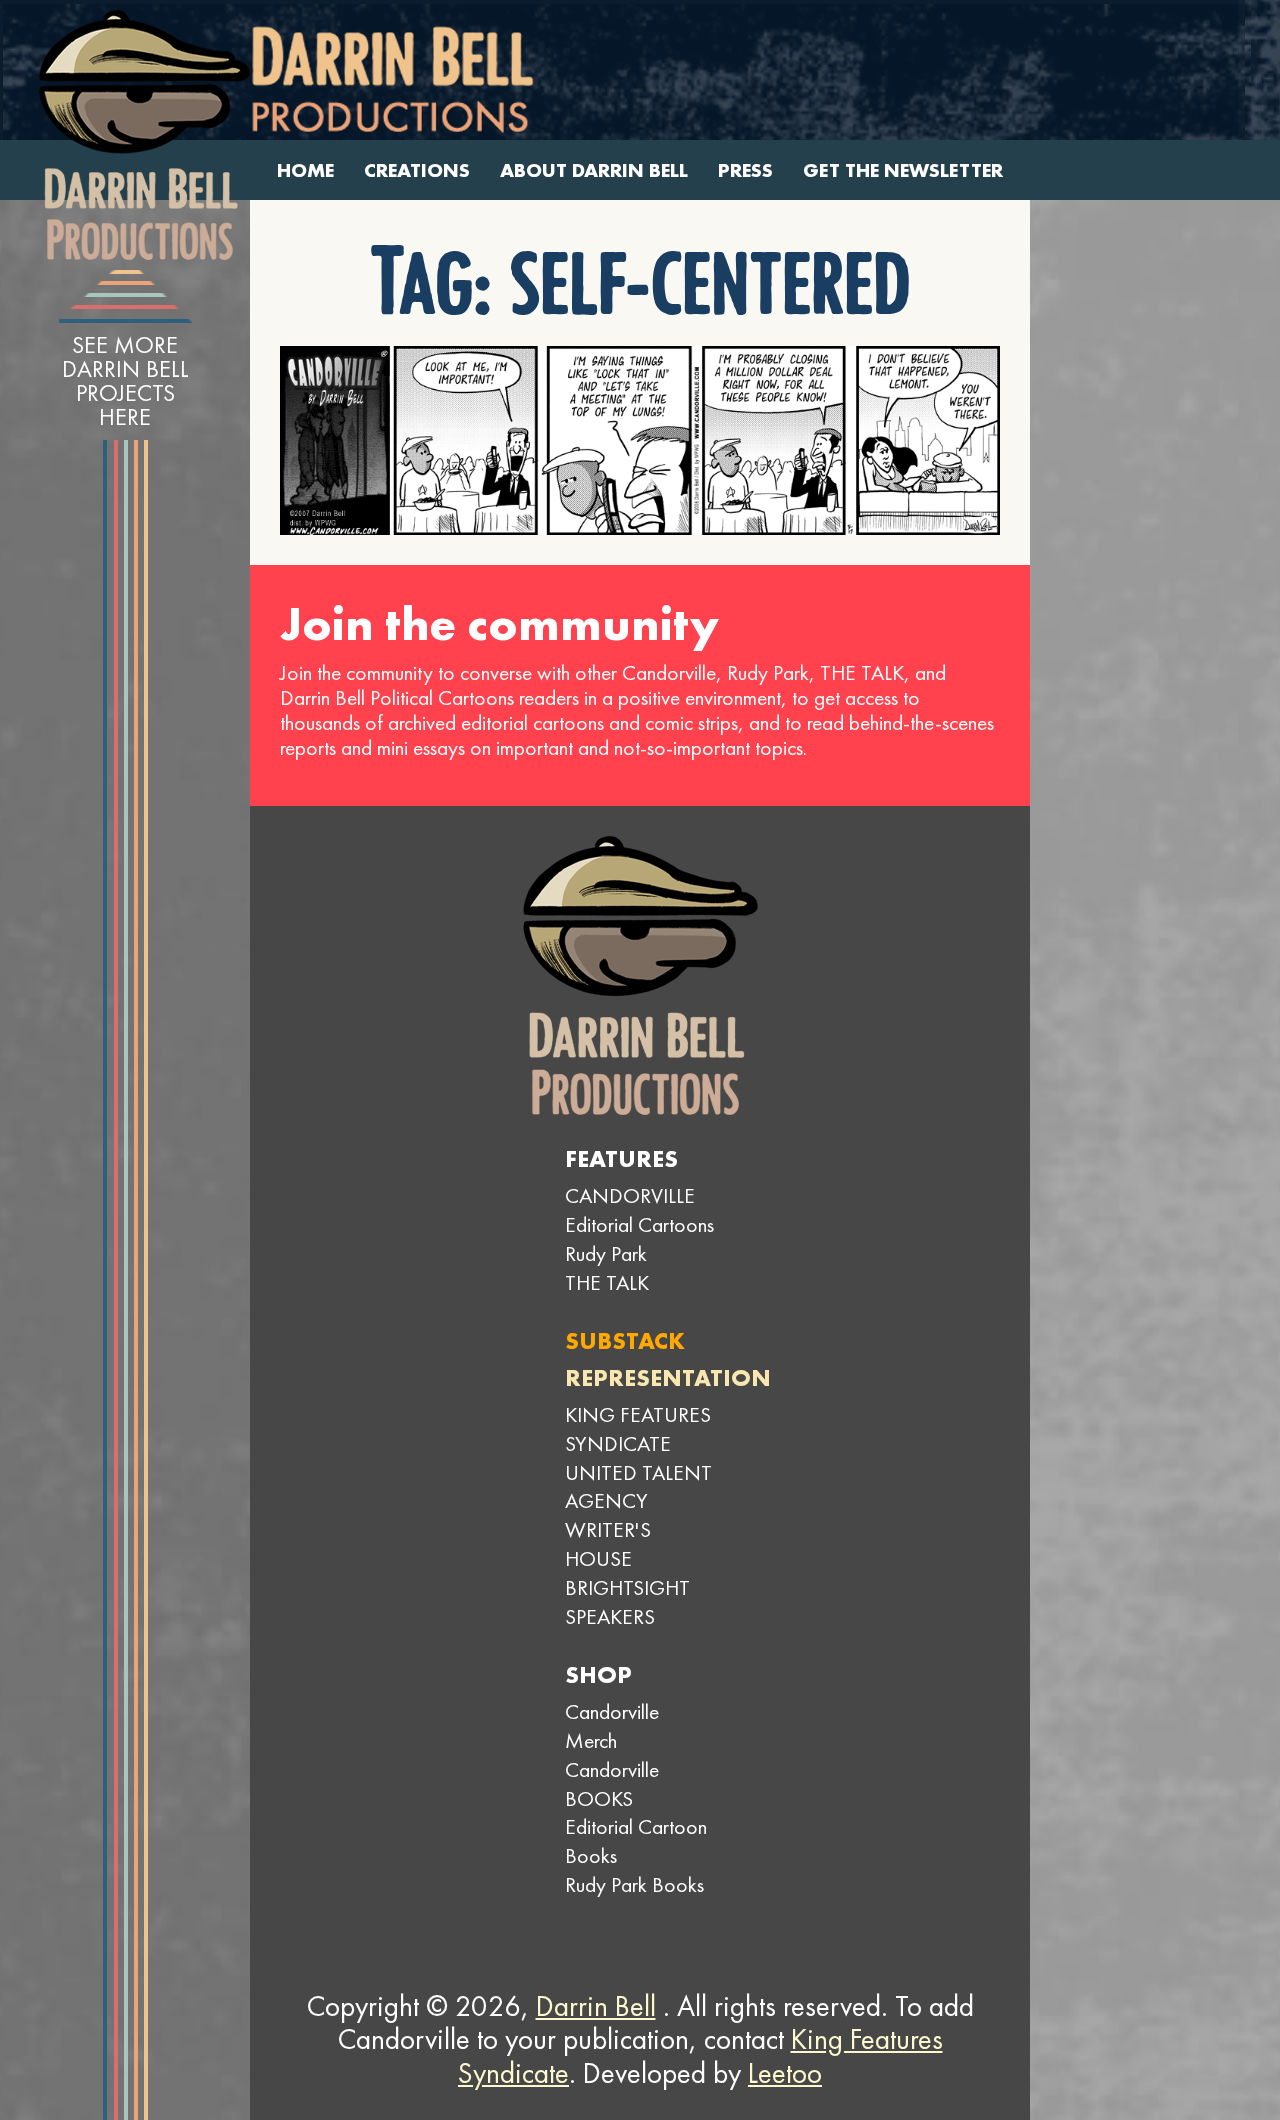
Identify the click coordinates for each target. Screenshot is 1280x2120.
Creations (417, 170)
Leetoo (785, 2073)
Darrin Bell (596, 2006)
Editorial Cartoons (639, 1224)
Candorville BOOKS (612, 1784)
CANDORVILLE (630, 1195)
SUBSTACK (625, 1340)
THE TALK (607, 1282)
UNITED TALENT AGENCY (638, 1487)
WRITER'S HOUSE (608, 1544)
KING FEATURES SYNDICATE (638, 1429)
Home (305, 170)
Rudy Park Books (634, 1884)
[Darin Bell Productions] (144, 135)
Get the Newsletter (903, 170)
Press (745, 170)
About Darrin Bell (594, 170)
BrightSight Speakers (627, 1602)
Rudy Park (606, 1253)
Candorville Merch (612, 1726)
